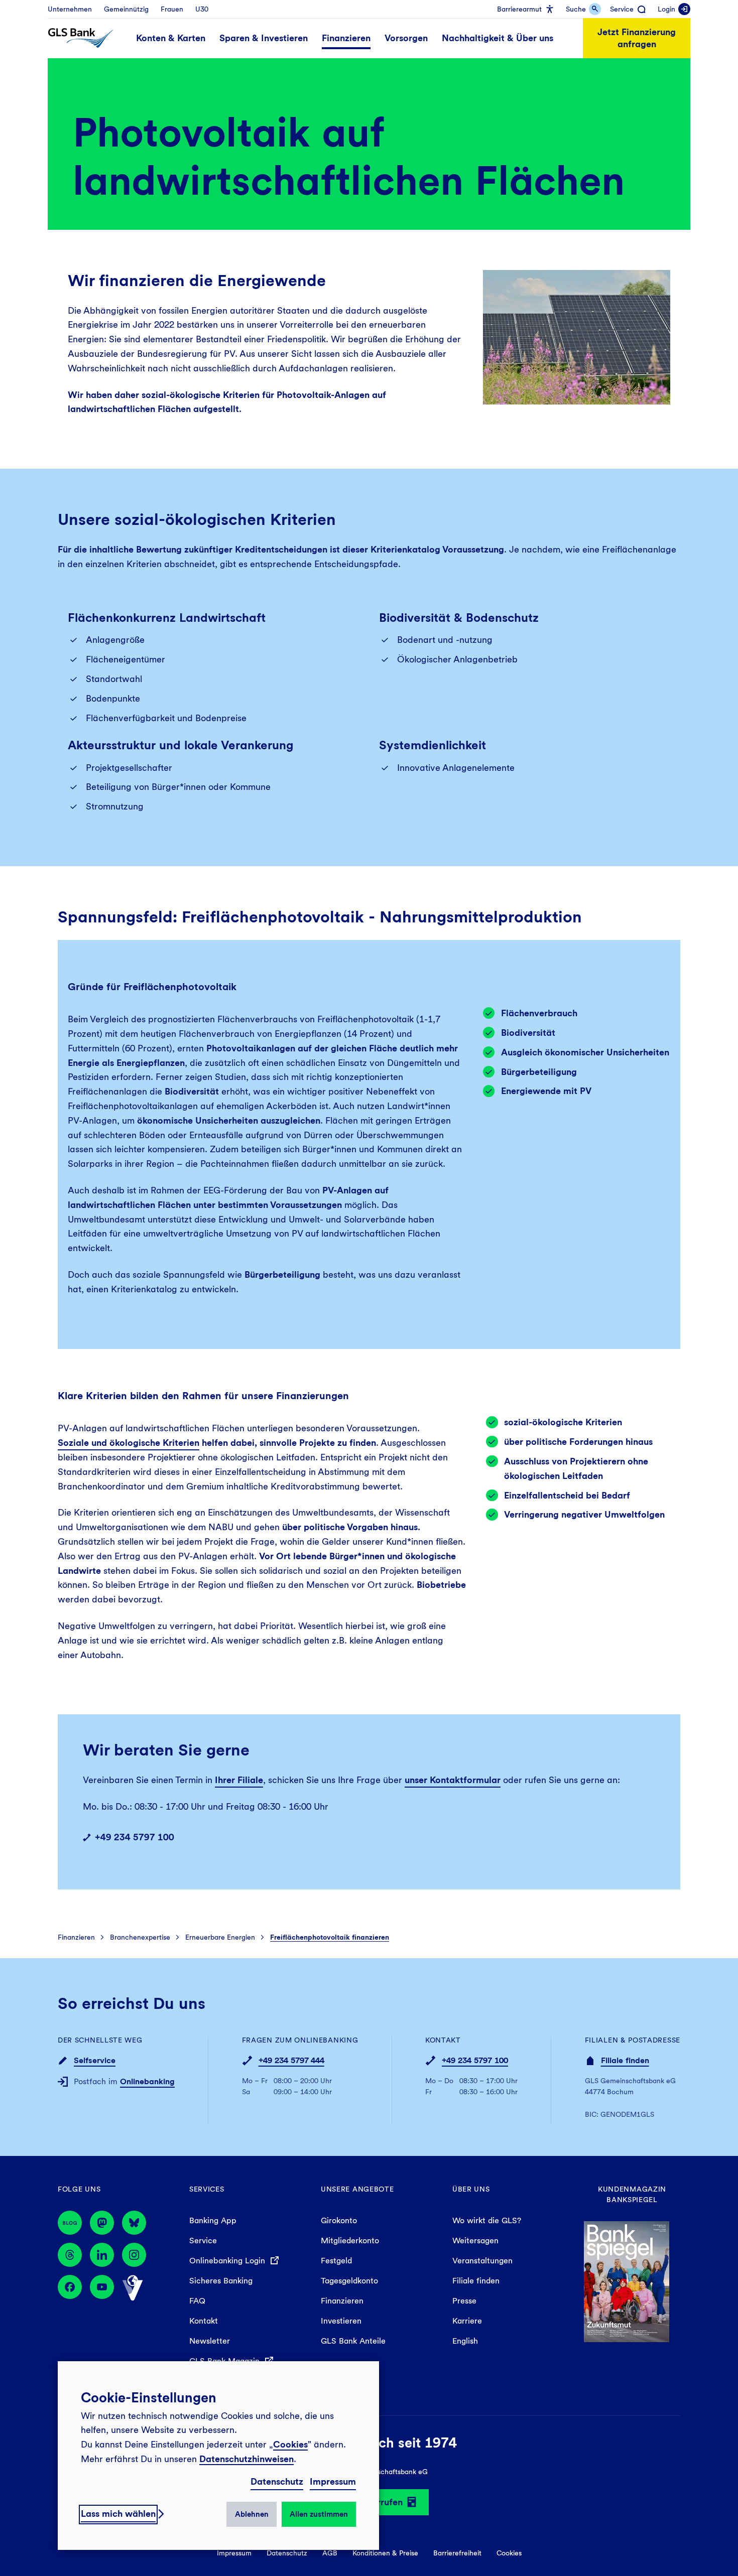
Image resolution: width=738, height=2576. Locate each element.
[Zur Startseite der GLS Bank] (81, 38)
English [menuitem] (465, 2341)
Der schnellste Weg (100, 2040)
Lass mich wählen (118, 2514)
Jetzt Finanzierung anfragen (637, 38)
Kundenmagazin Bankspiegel (632, 2194)
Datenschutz (277, 2481)
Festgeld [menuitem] (336, 2261)
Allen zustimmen (319, 2514)
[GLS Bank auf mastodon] (102, 2223)
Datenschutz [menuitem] (287, 2553)
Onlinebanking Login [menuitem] (228, 2261)
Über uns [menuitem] (471, 2189)
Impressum (333, 2481)
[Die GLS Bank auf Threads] (70, 2255)
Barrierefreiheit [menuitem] (457, 2553)
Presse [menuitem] (464, 2301)
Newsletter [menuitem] (210, 2341)
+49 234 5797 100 (135, 1837)
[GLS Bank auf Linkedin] (102, 2255)
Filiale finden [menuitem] (476, 2281)
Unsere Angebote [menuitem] (357, 2189)
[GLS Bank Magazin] (70, 2223)
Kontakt (443, 2040)
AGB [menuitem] (330, 2553)
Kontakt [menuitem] (204, 2321)
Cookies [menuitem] (509, 2553)
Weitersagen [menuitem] (475, 2241)
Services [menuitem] (207, 2189)
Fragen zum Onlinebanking (300, 2040)
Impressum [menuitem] (234, 2553)
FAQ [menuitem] (197, 2301)
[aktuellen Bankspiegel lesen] (627, 2281)
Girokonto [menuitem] (339, 2220)
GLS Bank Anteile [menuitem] (353, 2341)
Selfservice (95, 2060)
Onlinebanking (147, 2081)
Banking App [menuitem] (213, 2220)
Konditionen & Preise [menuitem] (385, 2553)
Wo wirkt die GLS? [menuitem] (487, 2220)
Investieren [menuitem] (341, 2321)
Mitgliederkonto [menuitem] (350, 2241)
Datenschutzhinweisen (247, 2459)
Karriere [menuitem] (467, 2321)
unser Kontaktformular (453, 1780)
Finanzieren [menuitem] (342, 2301)
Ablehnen (252, 2514)
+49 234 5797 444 (291, 2060)
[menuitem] (70, 9)
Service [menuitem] (203, 2241)
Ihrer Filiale (239, 1780)
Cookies (290, 2444)
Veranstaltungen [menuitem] (482, 2261)
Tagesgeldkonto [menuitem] (349, 2281)
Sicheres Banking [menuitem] (221, 2281)
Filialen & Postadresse (633, 2040)
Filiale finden (625, 2060)
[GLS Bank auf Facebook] (70, 2288)
